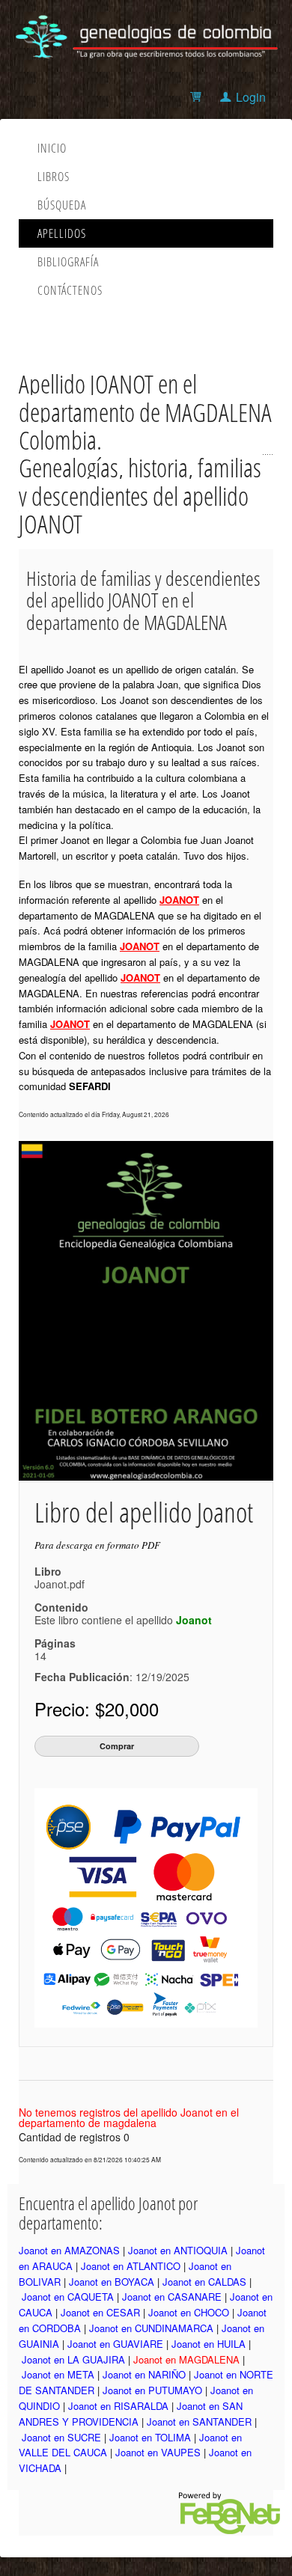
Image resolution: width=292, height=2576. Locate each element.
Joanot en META (58, 2374)
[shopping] (198, 97)
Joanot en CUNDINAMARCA (151, 2328)
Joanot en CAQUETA (68, 2297)
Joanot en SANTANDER (199, 2421)
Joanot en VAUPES (158, 2452)
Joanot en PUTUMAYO (152, 2390)
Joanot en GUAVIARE (115, 2344)
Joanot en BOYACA (112, 2282)
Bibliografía (68, 262)
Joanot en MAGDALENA (186, 2359)
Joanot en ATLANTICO (131, 2266)
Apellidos (62, 233)
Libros (54, 177)
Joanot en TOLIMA (150, 2437)
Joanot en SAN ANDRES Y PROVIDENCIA (131, 2414)
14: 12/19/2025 (112, 1666)
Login (251, 97)
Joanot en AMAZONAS (69, 2250)
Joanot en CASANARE (172, 2297)
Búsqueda (62, 205)
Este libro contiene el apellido (123, 1620)
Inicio (52, 148)
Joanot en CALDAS (204, 2282)
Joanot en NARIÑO (144, 2374)
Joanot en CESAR (100, 2312)
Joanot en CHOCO (189, 2312)
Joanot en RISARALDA (118, 2406)
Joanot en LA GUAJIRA (73, 2359)
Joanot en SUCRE (61, 2437)
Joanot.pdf (60, 1584)
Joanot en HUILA (209, 2344)
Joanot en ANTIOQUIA (178, 2250)
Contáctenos (70, 290)
